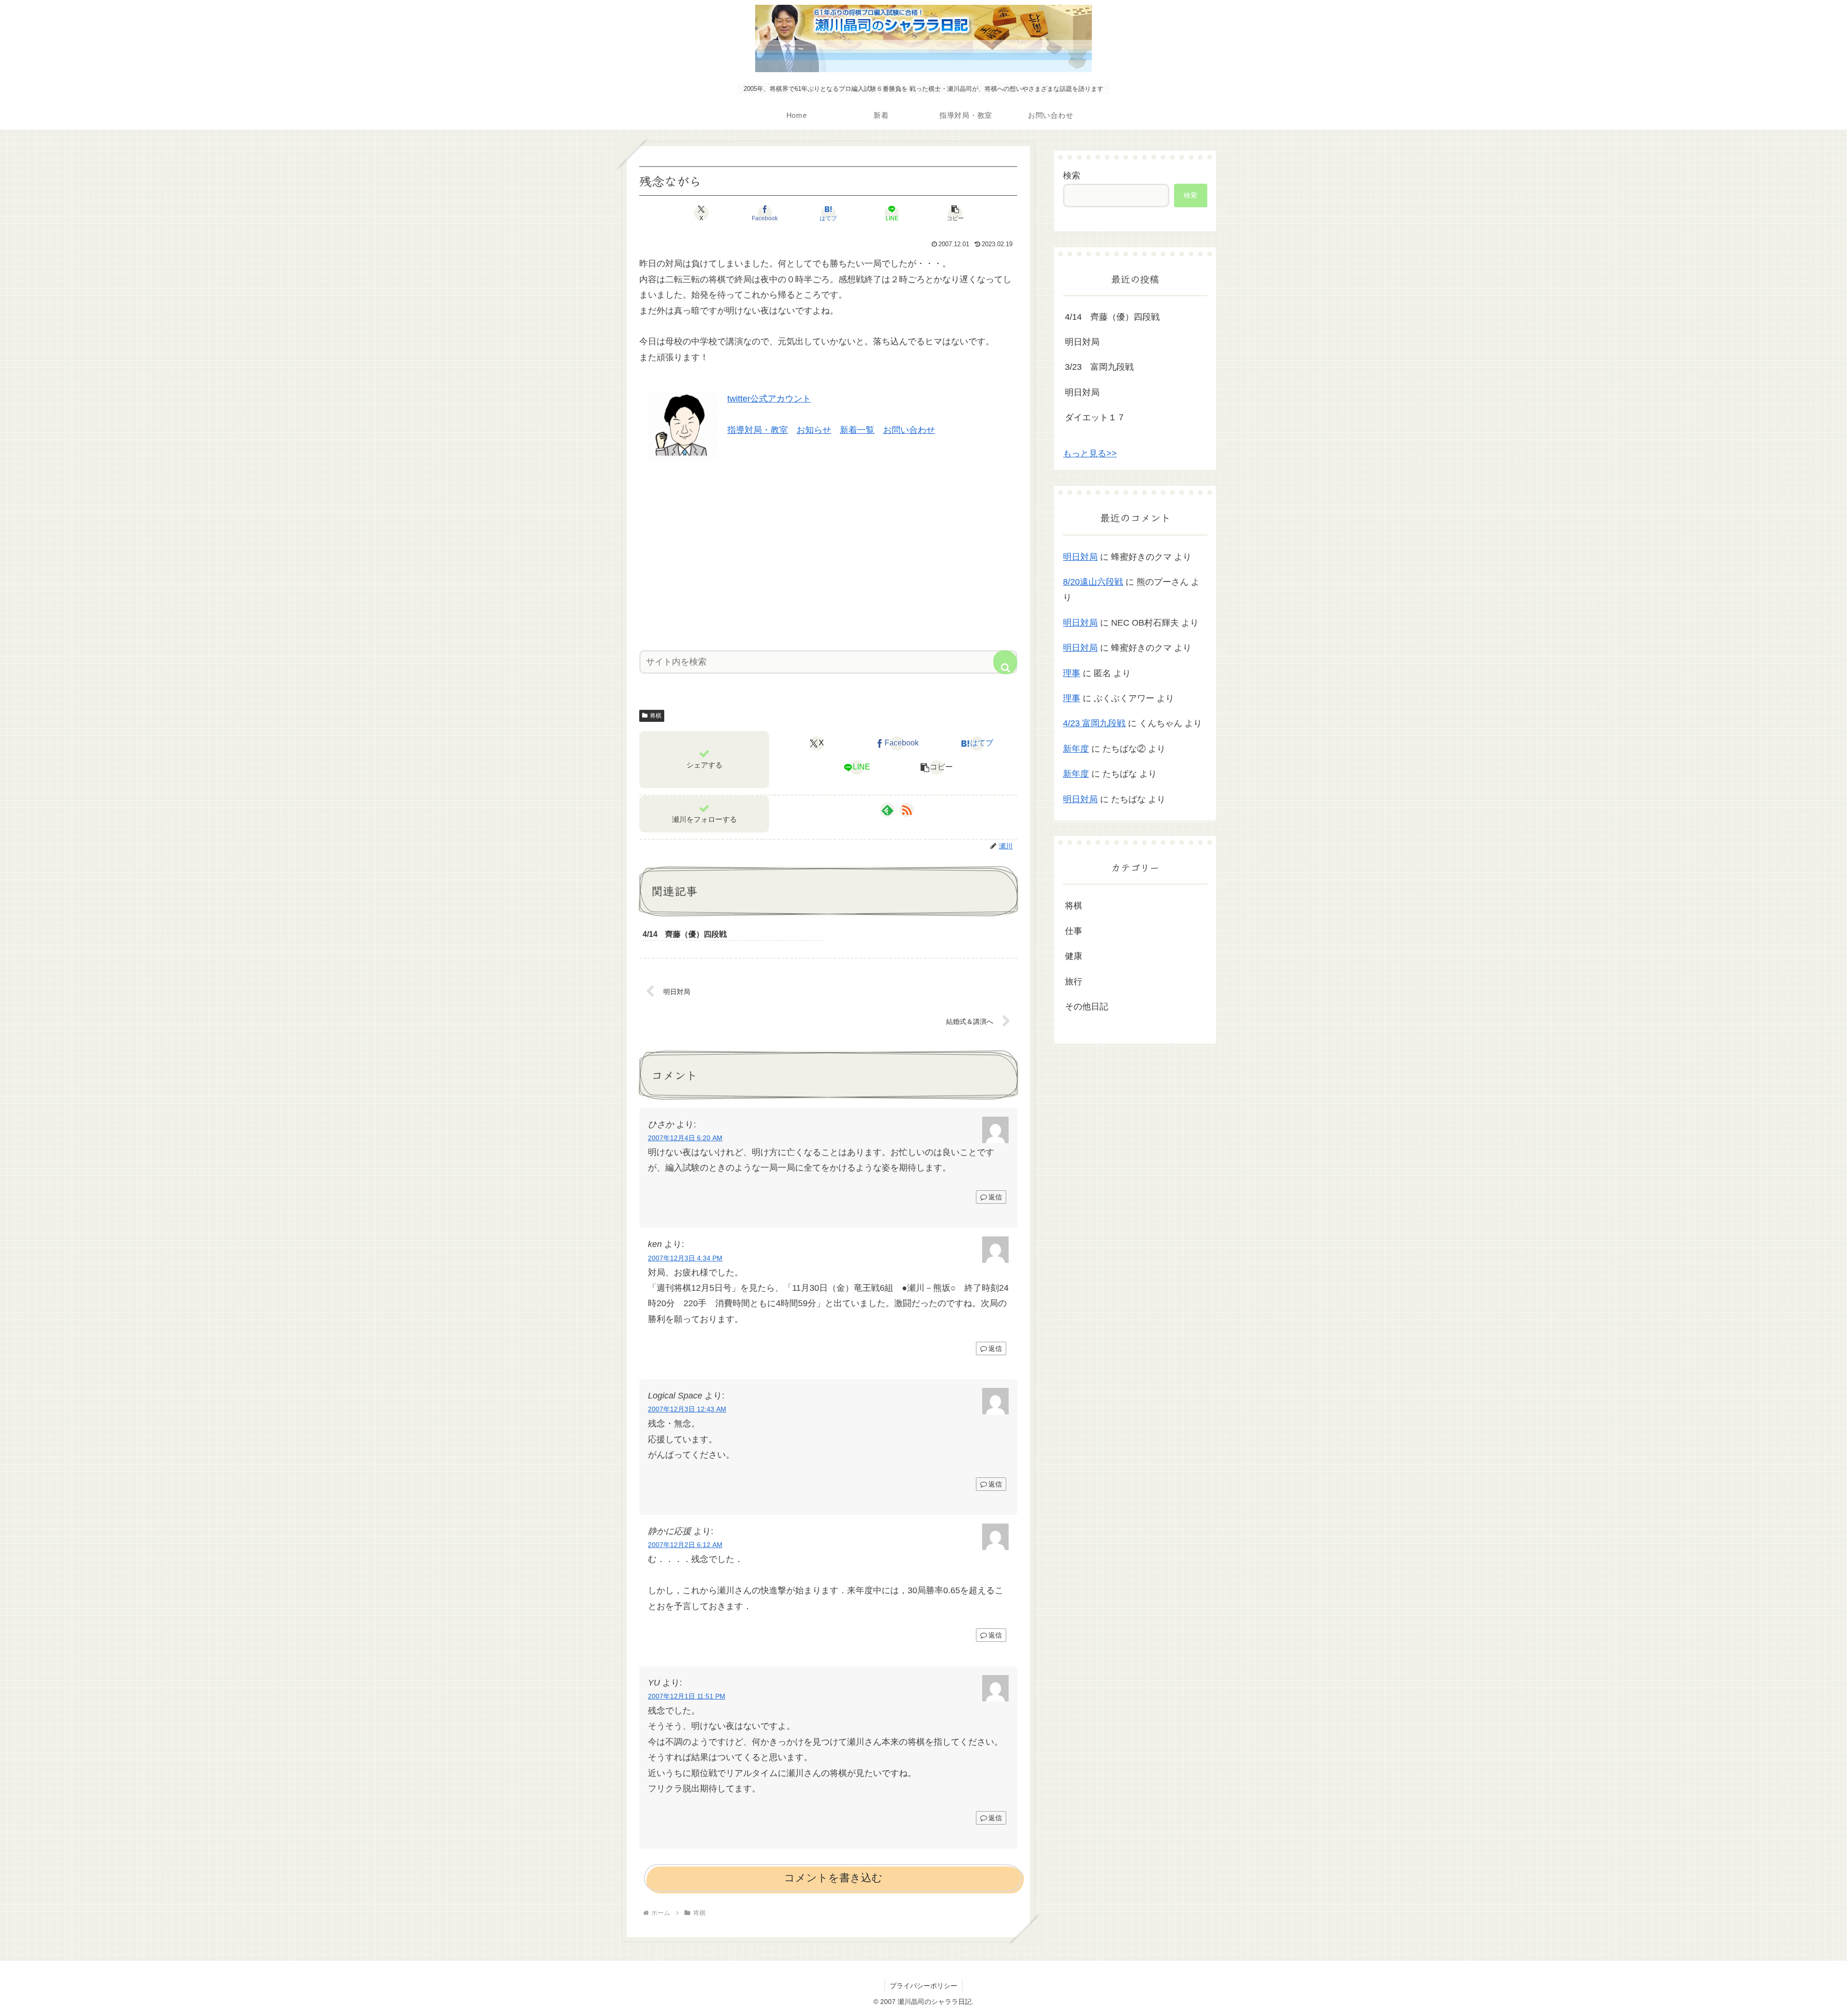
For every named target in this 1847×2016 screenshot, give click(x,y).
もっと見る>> (1090, 454)
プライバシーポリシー (923, 1986)
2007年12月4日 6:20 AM (685, 1138)
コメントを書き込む (833, 1878)
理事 (1072, 673)
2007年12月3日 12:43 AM (687, 1409)
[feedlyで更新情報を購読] (887, 810)
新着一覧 (857, 430)
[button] (955, 213)
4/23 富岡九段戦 (1094, 723)
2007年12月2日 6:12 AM (685, 1545)
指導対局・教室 (758, 430)
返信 (995, 1197)
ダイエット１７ (1095, 417)
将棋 (656, 716)
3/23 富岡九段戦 (1099, 367)
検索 (1072, 176)
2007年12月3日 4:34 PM (685, 1258)
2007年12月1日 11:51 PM (687, 1696)
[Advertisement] (828, 552)
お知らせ (814, 430)
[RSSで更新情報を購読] (907, 810)
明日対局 (1082, 342)
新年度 (1076, 749)
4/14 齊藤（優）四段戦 (1112, 317)
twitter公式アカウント (769, 399)
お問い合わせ (909, 430)
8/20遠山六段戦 (1093, 582)
